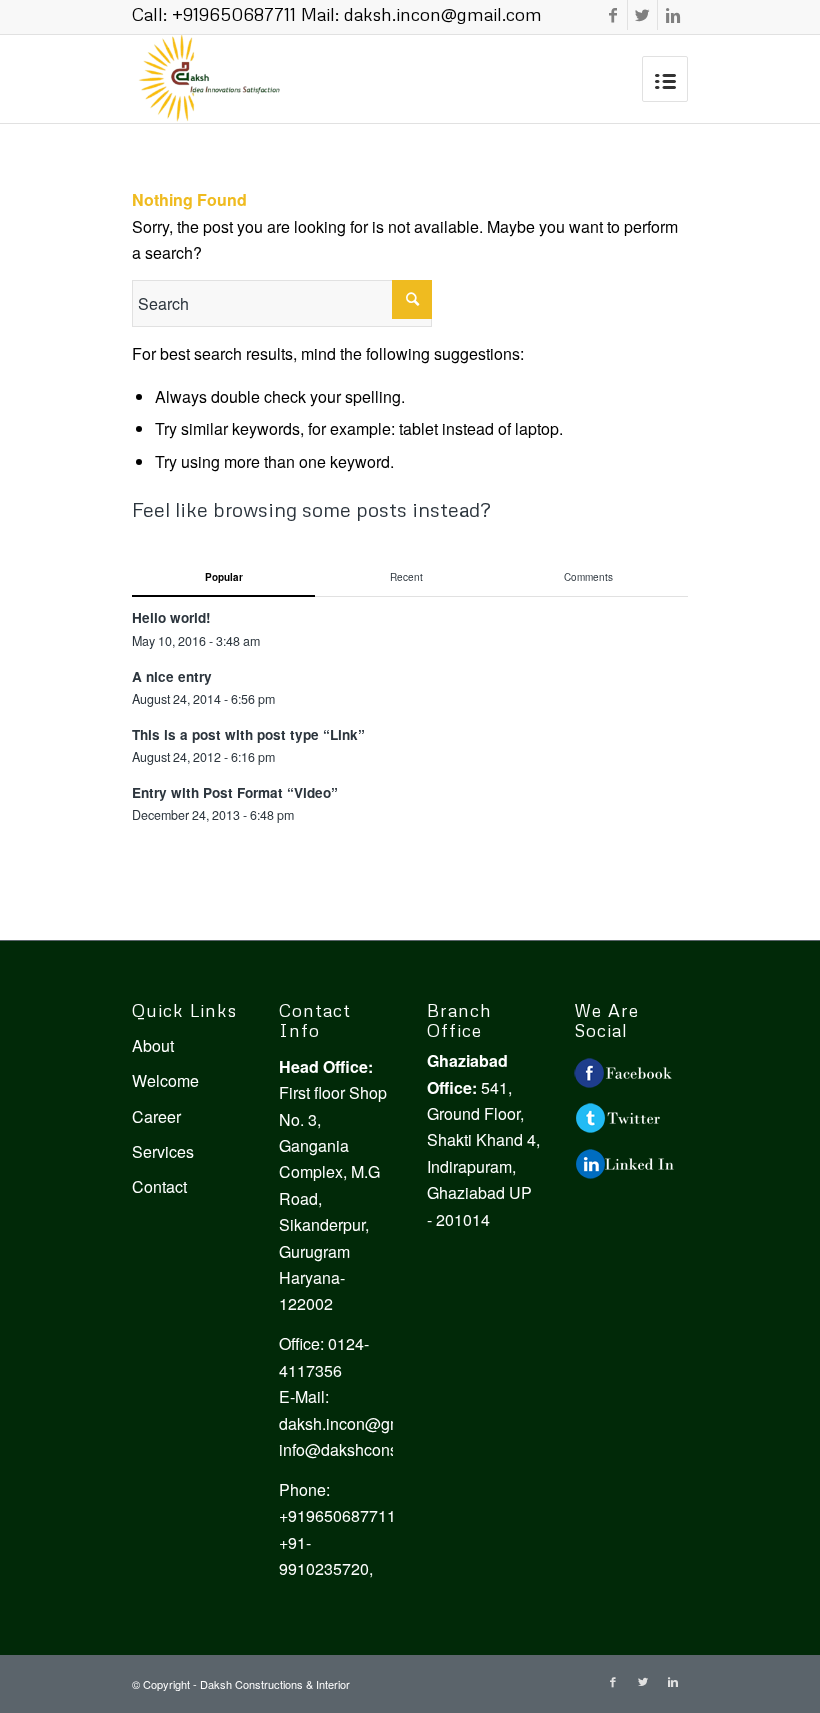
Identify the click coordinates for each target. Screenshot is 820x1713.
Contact (159, 1186)
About (153, 1045)
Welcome (165, 1080)
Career (156, 1116)
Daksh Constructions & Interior (275, 1684)
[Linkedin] (673, 15)
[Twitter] (642, 15)
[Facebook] (612, 15)
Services (163, 1151)
